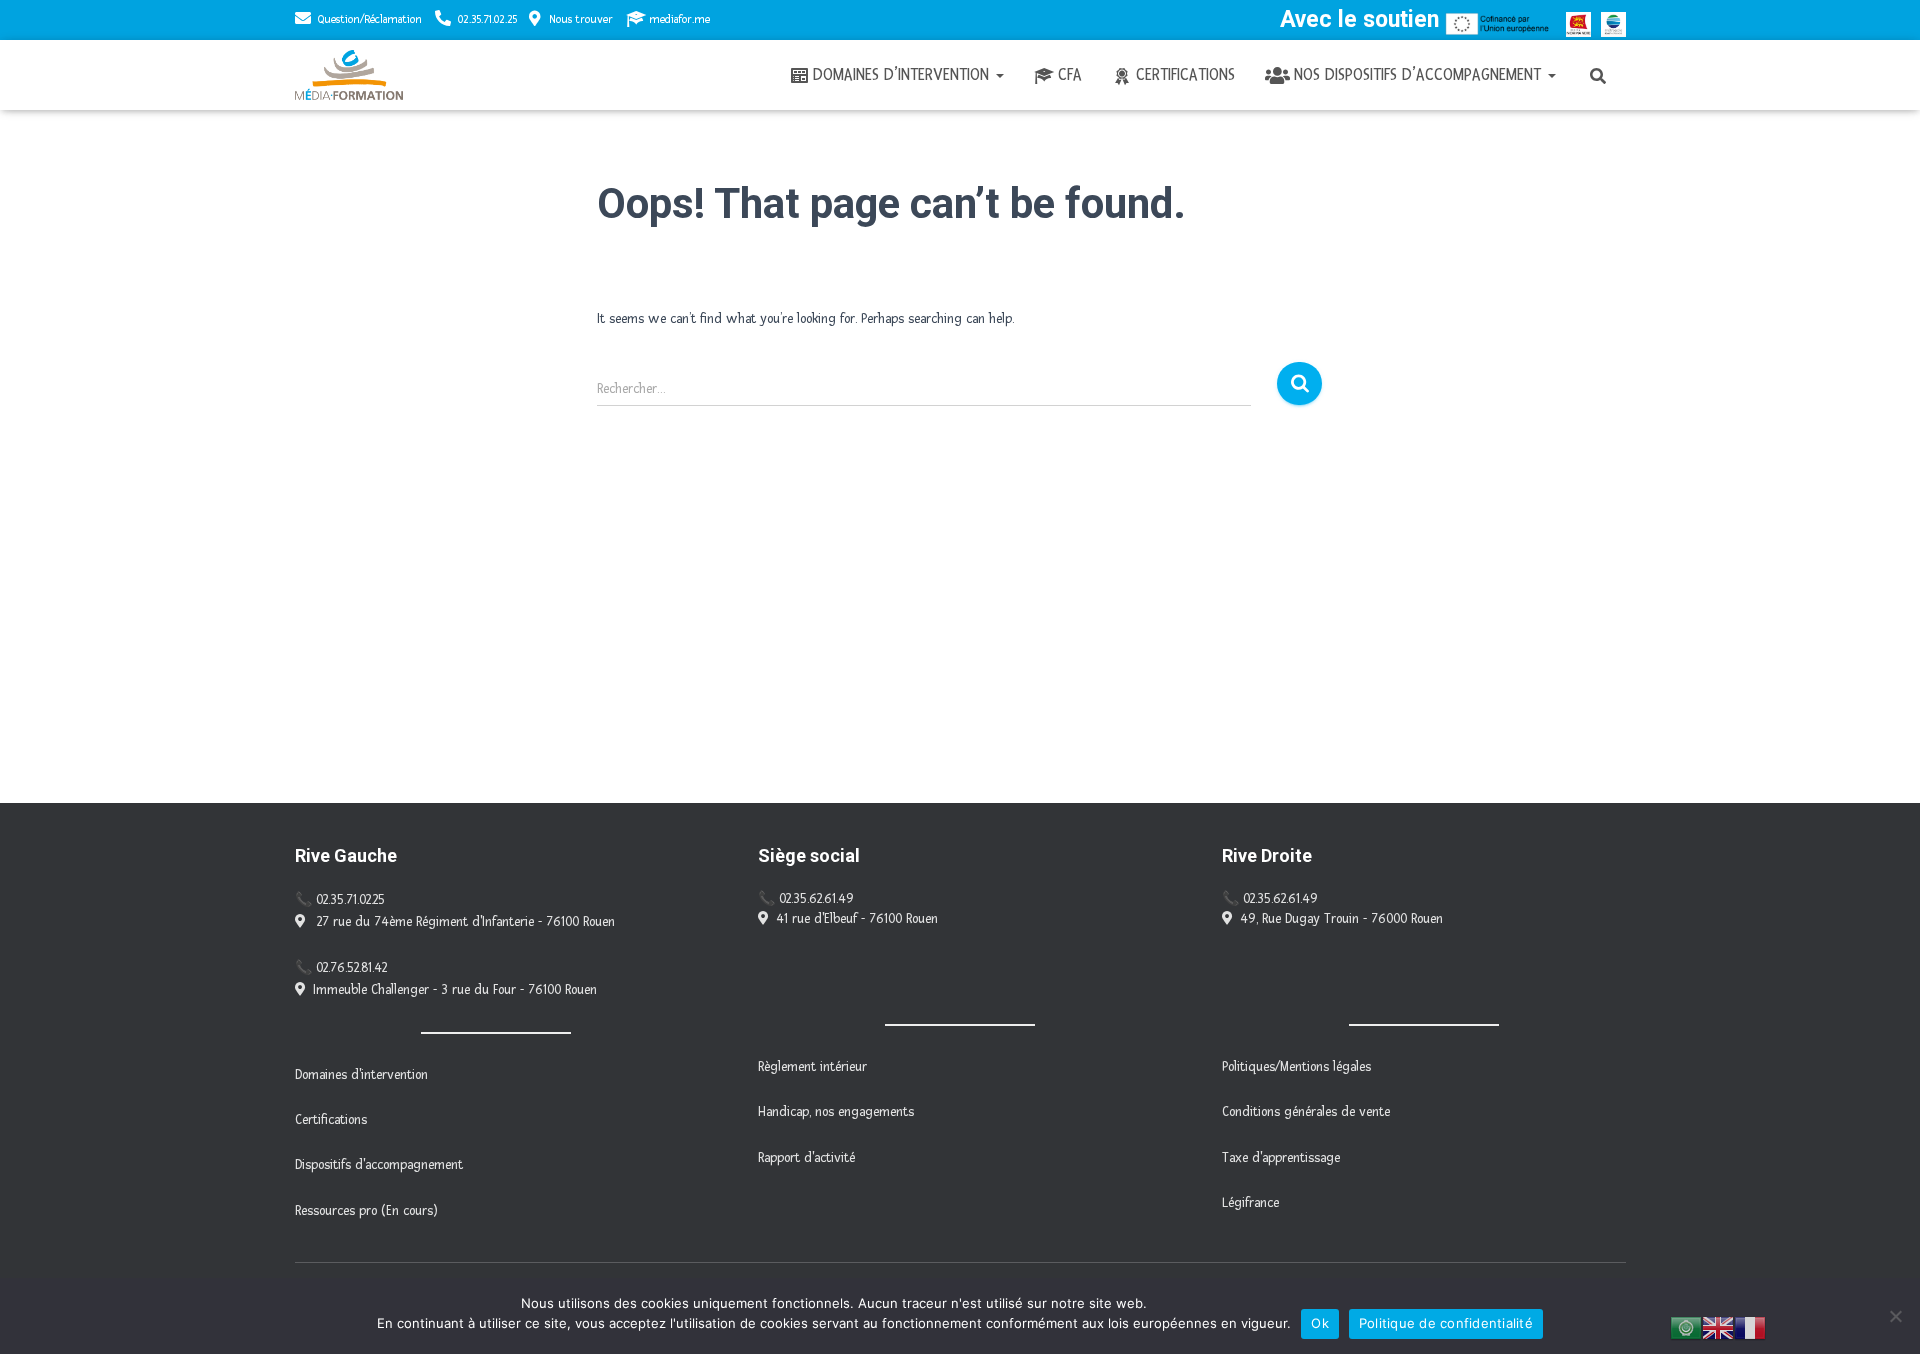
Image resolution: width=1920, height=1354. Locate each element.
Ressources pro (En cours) (366, 1211)
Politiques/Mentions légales (1296, 1067)
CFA (1070, 74)
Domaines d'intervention (361, 1075)
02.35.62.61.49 (816, 899)
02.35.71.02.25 (487, 19)
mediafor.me (679, 19)
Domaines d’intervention (903, 74)
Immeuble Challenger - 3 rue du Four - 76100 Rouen (455, 990)
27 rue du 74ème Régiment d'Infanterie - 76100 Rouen (464, 922)
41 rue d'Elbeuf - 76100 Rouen (857, 919)
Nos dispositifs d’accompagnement (1420, 74)
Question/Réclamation (370, 19)
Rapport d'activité (806, 1158)
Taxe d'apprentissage (1281, 1158)
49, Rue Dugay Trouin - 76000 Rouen (1341, 919)
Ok (1320, 1323)
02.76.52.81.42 (351, 968)
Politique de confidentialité (1446, 1323)
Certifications (1185, 74)
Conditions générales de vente (1306, 1112)
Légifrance (1250, 1203)
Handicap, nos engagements (836, 1112)
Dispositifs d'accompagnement (379, 1165)
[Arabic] (1686, 1327)
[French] (1750, 1327)
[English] (1718, 1327)
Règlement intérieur (812, 1067)
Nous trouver (581, 19)
